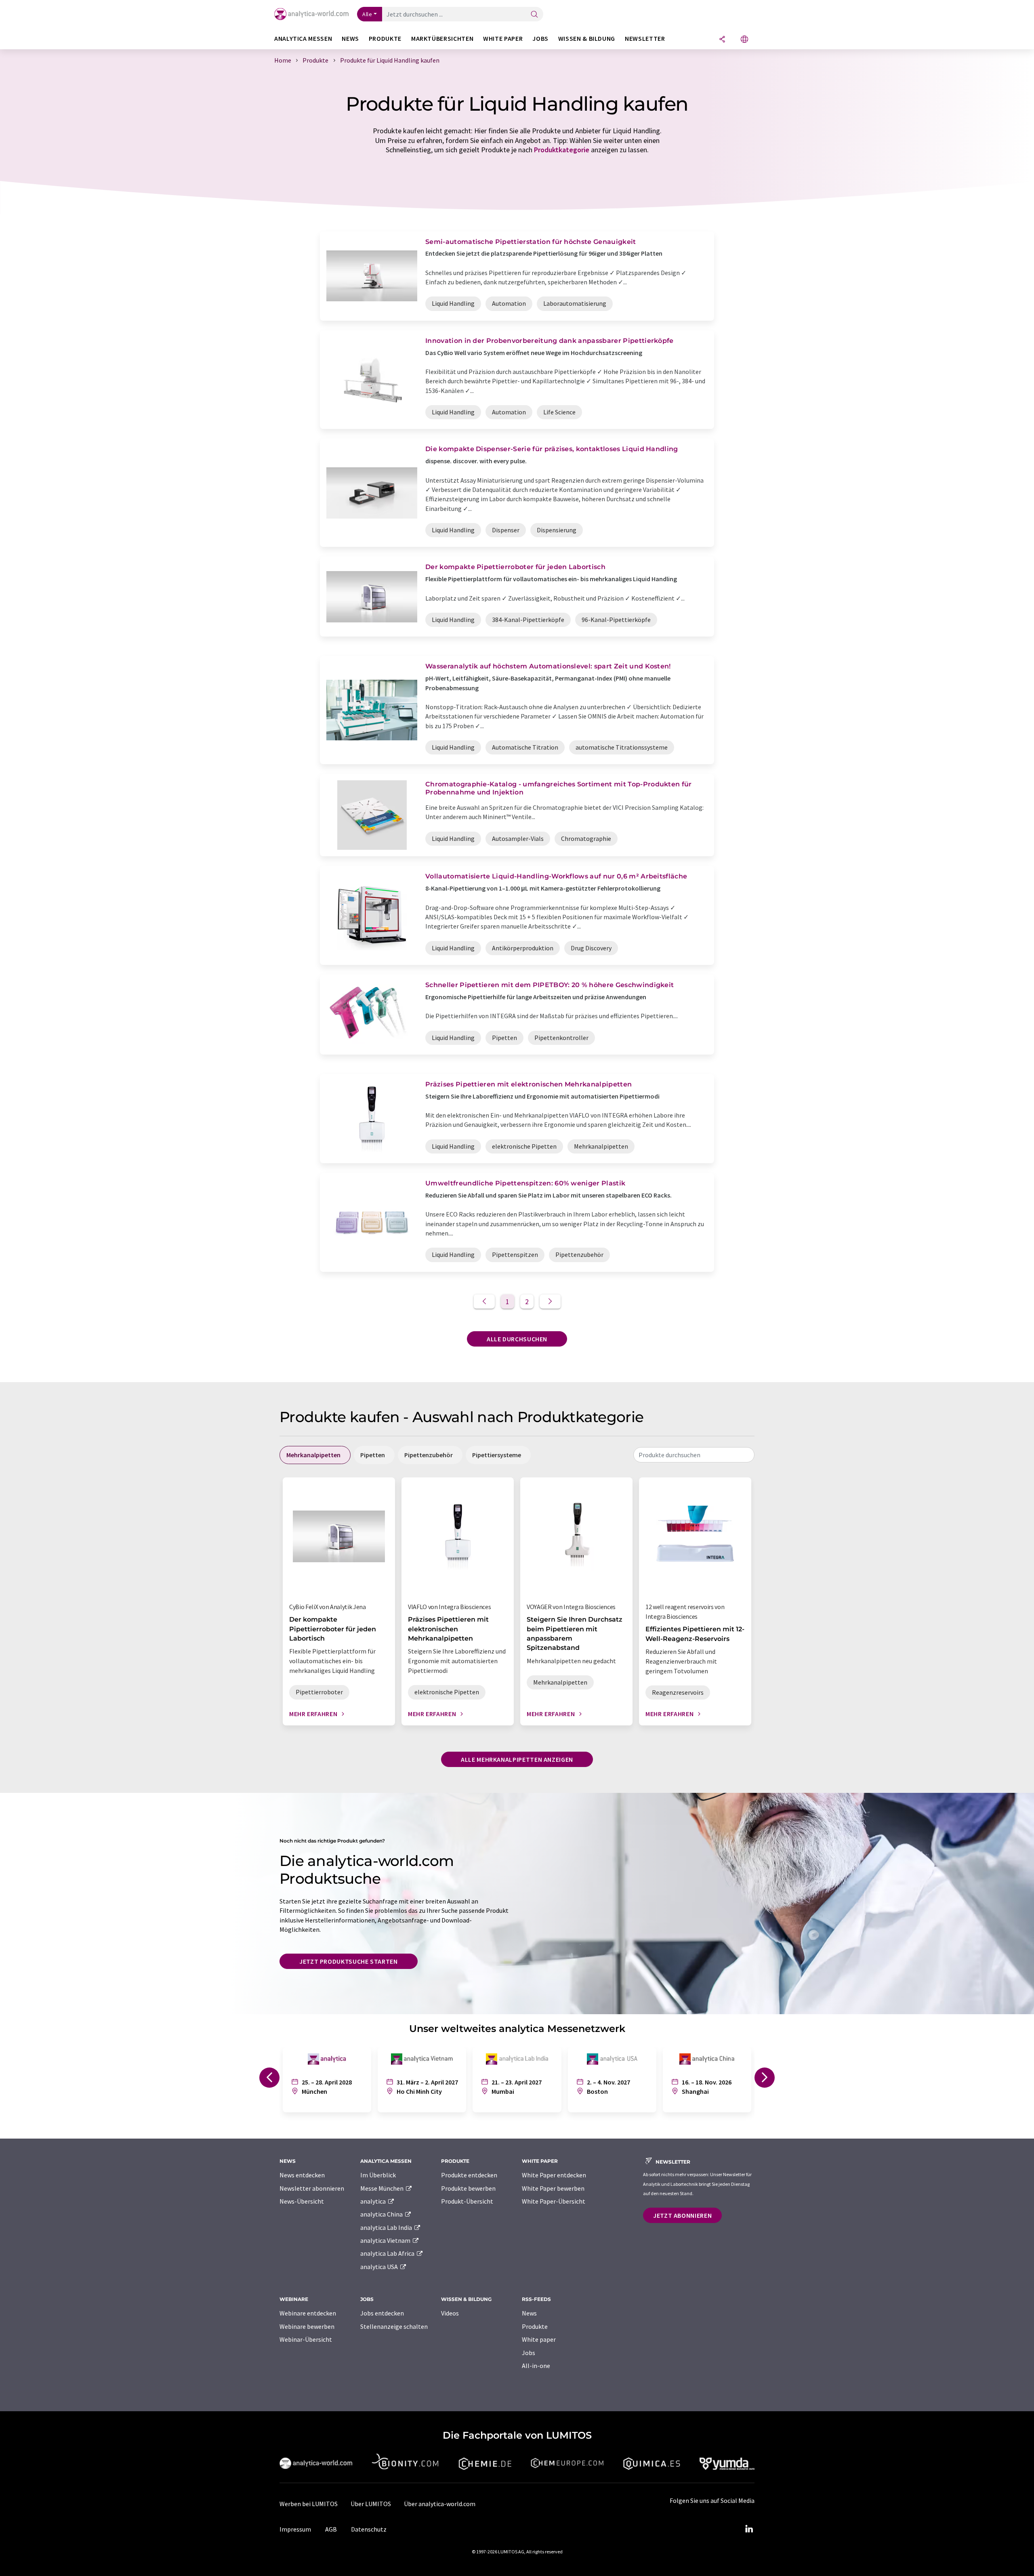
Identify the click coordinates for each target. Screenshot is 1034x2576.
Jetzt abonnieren (682, 2215)
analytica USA (380, 2267)
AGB (331, 2529)
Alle (367, 14)
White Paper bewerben (553, 2188)
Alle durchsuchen (517, 1339)
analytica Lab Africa (388, 2253)
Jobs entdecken (382, 2313)
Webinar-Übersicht (306, 2339)
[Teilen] (722, 40)
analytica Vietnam (386, 2240)
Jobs (529, 2353)
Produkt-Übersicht (467, 2201)
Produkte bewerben (468, 2188)
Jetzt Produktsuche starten (349, 1961)
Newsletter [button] (645, 39)
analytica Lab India (387, 2227)
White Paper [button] (503, 39)
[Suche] (534, 15)
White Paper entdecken (554, 2175)
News (529, 2313)
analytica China (382, 2214)
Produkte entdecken (469, 2175)
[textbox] (694, 1455)
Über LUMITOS (371, 2504)
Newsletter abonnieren (312, 2188)
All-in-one (536, 2366)
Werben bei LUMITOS (309, 2504)
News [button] (350, 39)
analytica (374, 2201)
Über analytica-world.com (440, 2504)
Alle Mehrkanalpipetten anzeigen (517, 1759)
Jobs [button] (540, 39)
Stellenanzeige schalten (394, 2326)
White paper (539, 2339)
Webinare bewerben (307, 2326)
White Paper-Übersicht (554, 2201)
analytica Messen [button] (303, 39)
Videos (450, 2313)
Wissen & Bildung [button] (587, 39)
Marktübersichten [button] (442, 39)
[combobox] (694, 1455)
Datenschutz (369, 2529)
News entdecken (302, 2175)
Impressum (295, 2529)
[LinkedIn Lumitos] (749, 2529)
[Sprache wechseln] (744, 40)
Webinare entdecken (308, 2313)
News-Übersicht (302, 2201)
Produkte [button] (385, 39)
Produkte (535, 2326)
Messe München (382, 2188)
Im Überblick (378, 2175)
